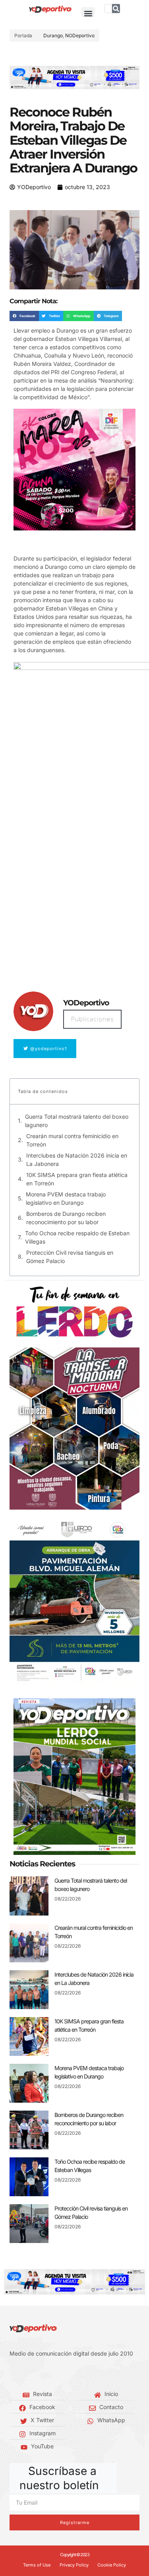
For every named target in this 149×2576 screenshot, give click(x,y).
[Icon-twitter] (24, 2374)
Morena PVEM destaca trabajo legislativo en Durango (66, 1198)
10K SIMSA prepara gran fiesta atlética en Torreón (77, 1179)
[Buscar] (116, 9)
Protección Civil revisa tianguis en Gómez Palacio (70, 1257)
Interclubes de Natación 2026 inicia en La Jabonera (77, 1160)
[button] (88, 14)
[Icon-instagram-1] (36, 2374)
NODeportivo (80, 35)
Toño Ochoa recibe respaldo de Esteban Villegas (77, 1237)
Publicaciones (92, 1019)
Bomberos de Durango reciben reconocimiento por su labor (66, 1218)
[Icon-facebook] (12, 2374)
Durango (53, 35)
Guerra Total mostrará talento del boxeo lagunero (77, 1121)
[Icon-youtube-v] (48, 2374)
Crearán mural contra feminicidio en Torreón (72, 1140)
